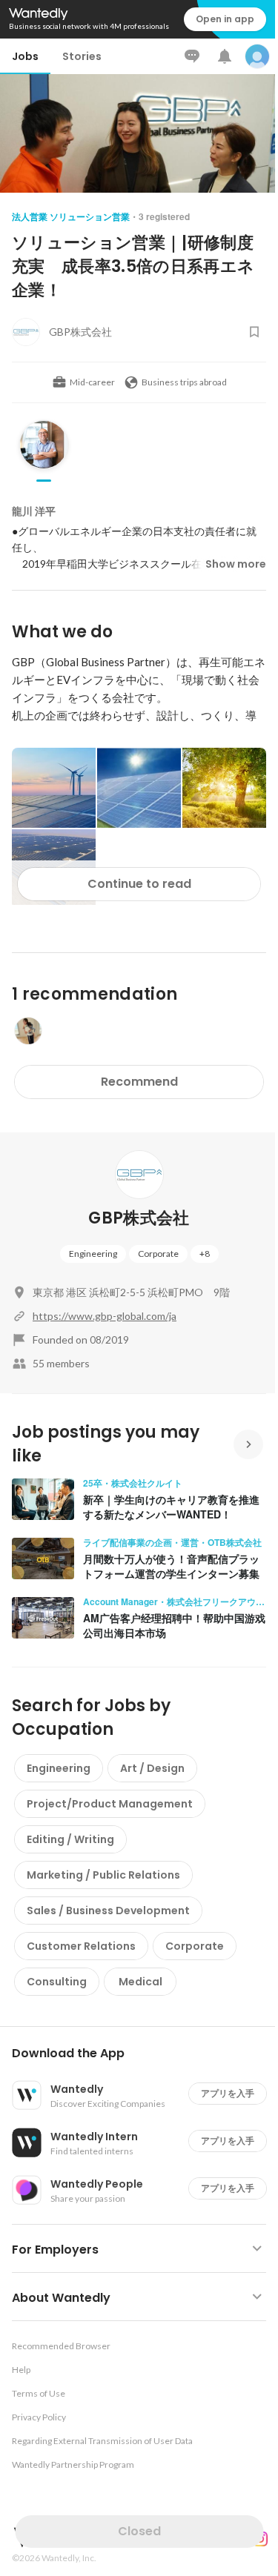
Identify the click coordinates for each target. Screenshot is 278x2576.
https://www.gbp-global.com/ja (105, 1316)
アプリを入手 (228, 2093)
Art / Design (152, 1768)
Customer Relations (81, 1946)
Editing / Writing (70, 1839)
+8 (205, 1254)
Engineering (93, 1254)
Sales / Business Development (108, 1911)
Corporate (158, 1254)
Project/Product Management (110, 1804)
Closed (139, 2531)
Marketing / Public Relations (103, 1875)
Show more (236, 564)
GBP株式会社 (139, 1218)
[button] (145, 2054)
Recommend (139, 1082)
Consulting (57, 1982)
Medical (140, 1982)
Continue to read (139, 884)
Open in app (225, 19)
